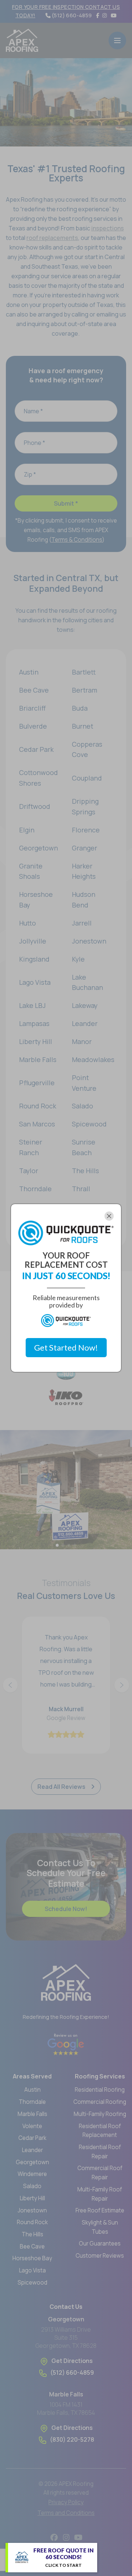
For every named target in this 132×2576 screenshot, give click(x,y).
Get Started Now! (66, 1347)
